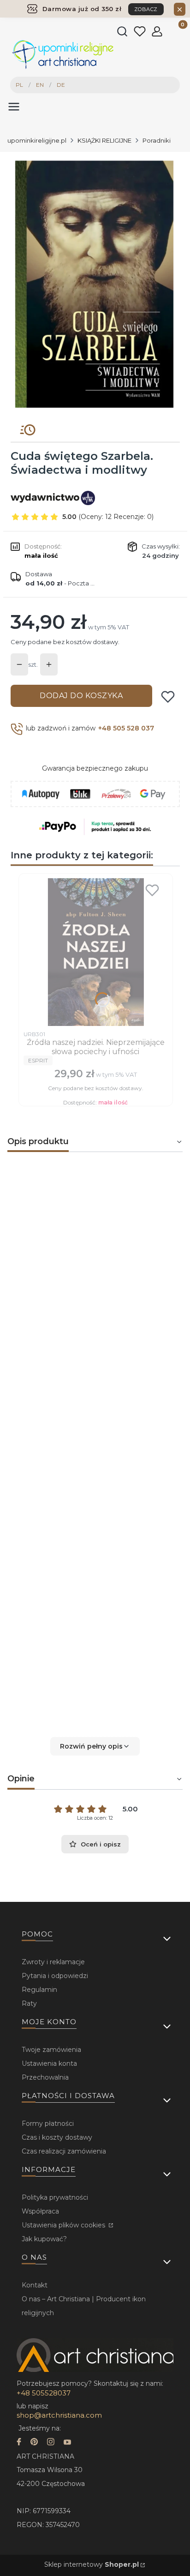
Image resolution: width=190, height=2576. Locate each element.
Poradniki (157, 140)
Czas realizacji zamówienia (64, 2151)
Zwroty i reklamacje (53, 1962)
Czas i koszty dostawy (57, 2137)
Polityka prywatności (55, 2197)
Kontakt (35, 2285)
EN (40, 85)
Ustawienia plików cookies (64, 2225)
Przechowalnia (45, 2077)
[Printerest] (34, 2443)
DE (61, 85)
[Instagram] (51, 2443)
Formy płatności (48, 2124)
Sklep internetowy (92, 2564)
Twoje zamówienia (51, 2050)
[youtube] (67, 2443)
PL (19, 85)
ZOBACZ (146, 9)
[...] (95, 284)
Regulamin (39, 1990)
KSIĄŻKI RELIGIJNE (104, 140)
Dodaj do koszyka (81, 696)
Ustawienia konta (49, 2063)
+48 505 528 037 (126, 728)
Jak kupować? (44, 2239)
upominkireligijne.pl (37, 140)
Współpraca (40, 2211)
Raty (29, 2003)
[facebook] (19, 2443)
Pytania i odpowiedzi (55, 1976)
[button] (95, 1746)
